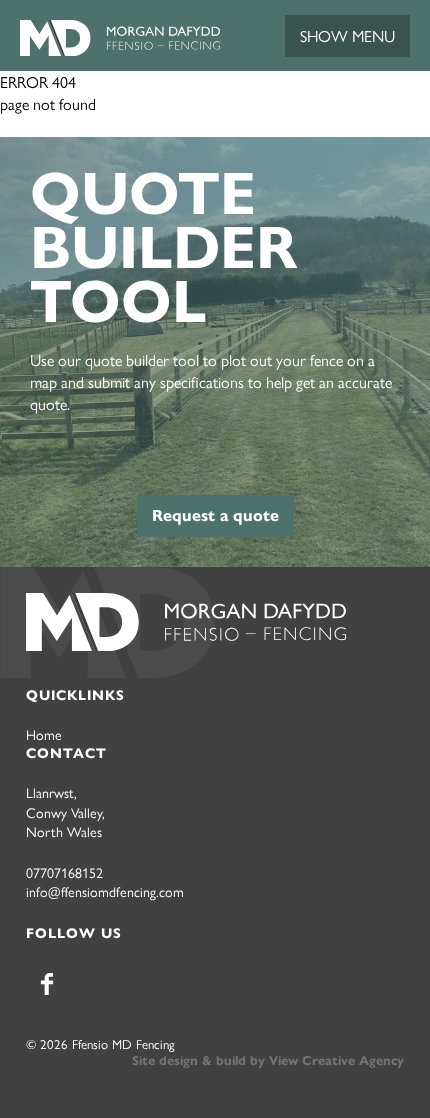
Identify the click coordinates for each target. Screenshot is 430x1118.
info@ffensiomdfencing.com (105, 891)
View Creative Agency (336, 1061)
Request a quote (215, 515)
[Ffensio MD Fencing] (120, 49)
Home (44, 734)
